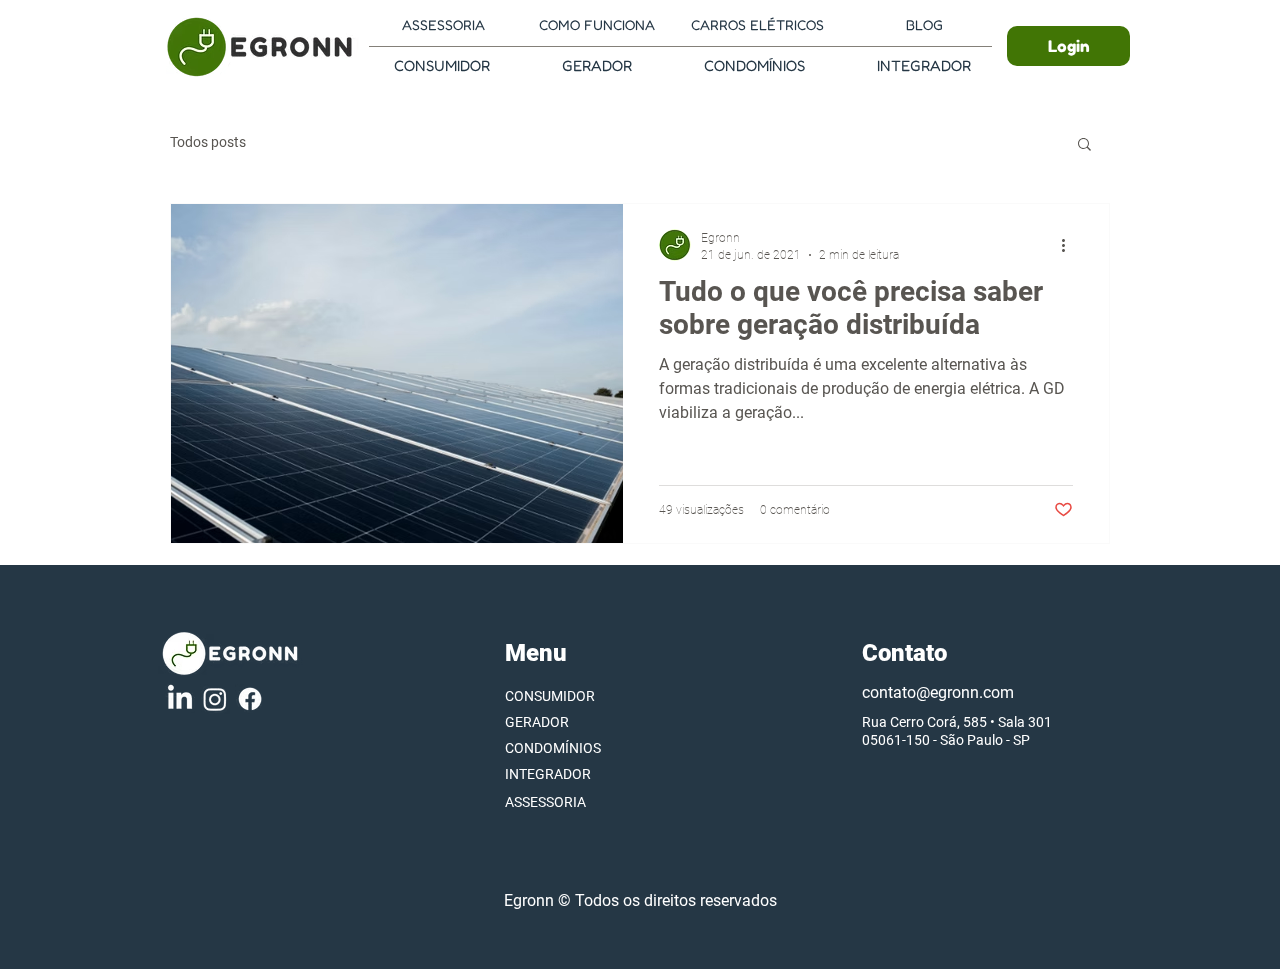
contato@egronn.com (938, 692)
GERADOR (537, 722)
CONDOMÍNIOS (553, 748)
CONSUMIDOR (550, 696)
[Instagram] (215, 699)
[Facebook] (250, 699)
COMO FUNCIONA (597, 24)
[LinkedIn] (180, 699)
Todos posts (208, 142)
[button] (1084, 145)
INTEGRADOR (548, 774)
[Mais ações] (1070, 245)
